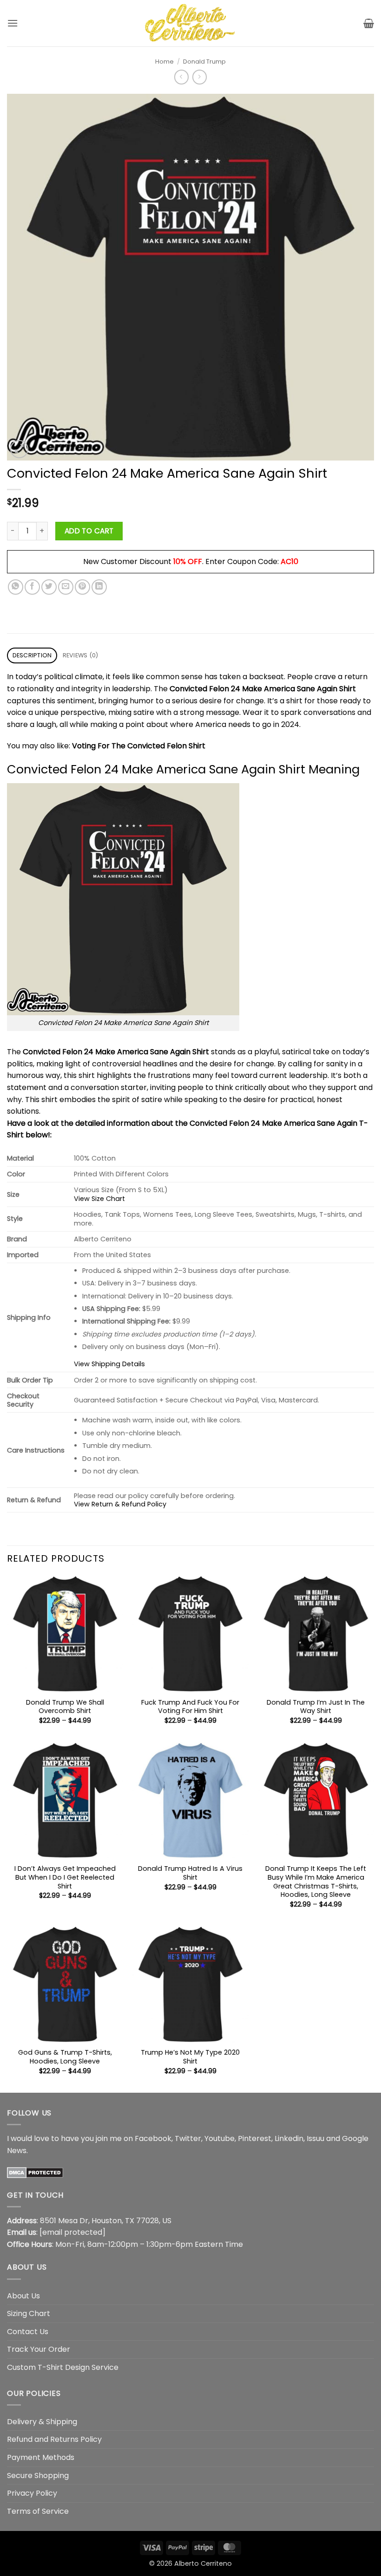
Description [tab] (32, 655)
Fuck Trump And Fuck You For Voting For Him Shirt (190, 1707)
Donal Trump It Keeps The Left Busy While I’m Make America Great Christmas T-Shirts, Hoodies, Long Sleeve (316, 1882)
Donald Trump (204, 62)
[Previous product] (200, 77)
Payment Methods (41, 2457)
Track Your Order (39, 2349)
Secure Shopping (38, 2475)
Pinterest (255, 2138)
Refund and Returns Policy (54, 2439)
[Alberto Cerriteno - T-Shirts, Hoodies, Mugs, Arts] (190, 23)
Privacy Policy (32, 2493)
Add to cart (89, 531)
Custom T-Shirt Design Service (63, 2367)
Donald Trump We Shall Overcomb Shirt (65, 1707)
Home (164, 62)
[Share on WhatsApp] (16, 587)
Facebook (153, 2138)
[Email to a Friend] (66, 587)
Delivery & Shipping (42, 2422)
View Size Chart (99, 1199)
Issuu (315, 2138)
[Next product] (181, 77)
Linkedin (289, 2138)
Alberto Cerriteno (203, 2563)
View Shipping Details (109, 1364)
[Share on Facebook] (32, 587)
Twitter (188, 2138)
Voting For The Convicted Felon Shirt (139, 746)
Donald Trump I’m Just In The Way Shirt (316, 1707)
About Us (23, 2296)
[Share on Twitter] (49, 587)
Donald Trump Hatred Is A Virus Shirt (190, 1873)
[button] (13, 23)
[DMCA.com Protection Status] (35, 2172)
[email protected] (72, 2232)
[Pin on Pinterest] (82, 587)
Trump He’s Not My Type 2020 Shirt (190, 2057)
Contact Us (28, 2332)
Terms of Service (38, 2511)
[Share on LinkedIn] (99, 587)
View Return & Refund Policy (120, 1504)
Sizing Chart (29, 2313)
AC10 (289, 561)
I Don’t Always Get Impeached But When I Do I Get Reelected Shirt (65, 1877)
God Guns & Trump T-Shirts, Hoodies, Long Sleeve (65, 2057)
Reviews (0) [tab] (81, 655)
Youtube (220, 2138)
